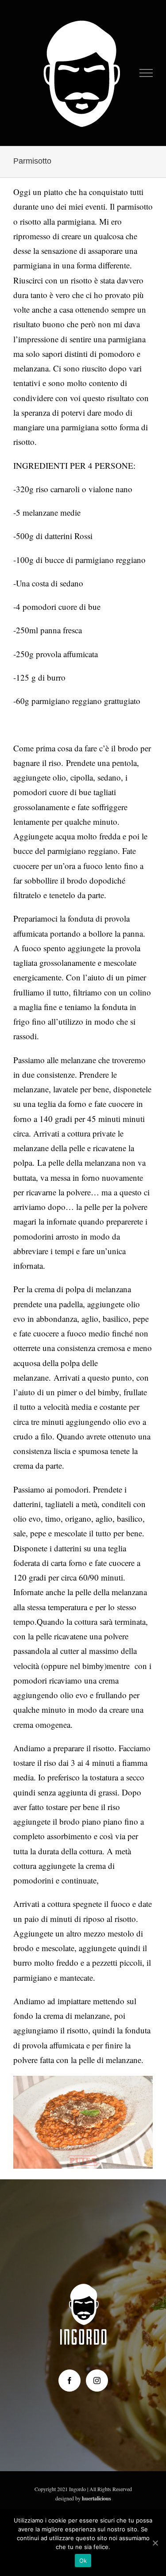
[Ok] (155, 2543)
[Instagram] (97, 2381)
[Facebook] (69, 2381)
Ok (83, 2561)
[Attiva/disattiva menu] (146, 73)
